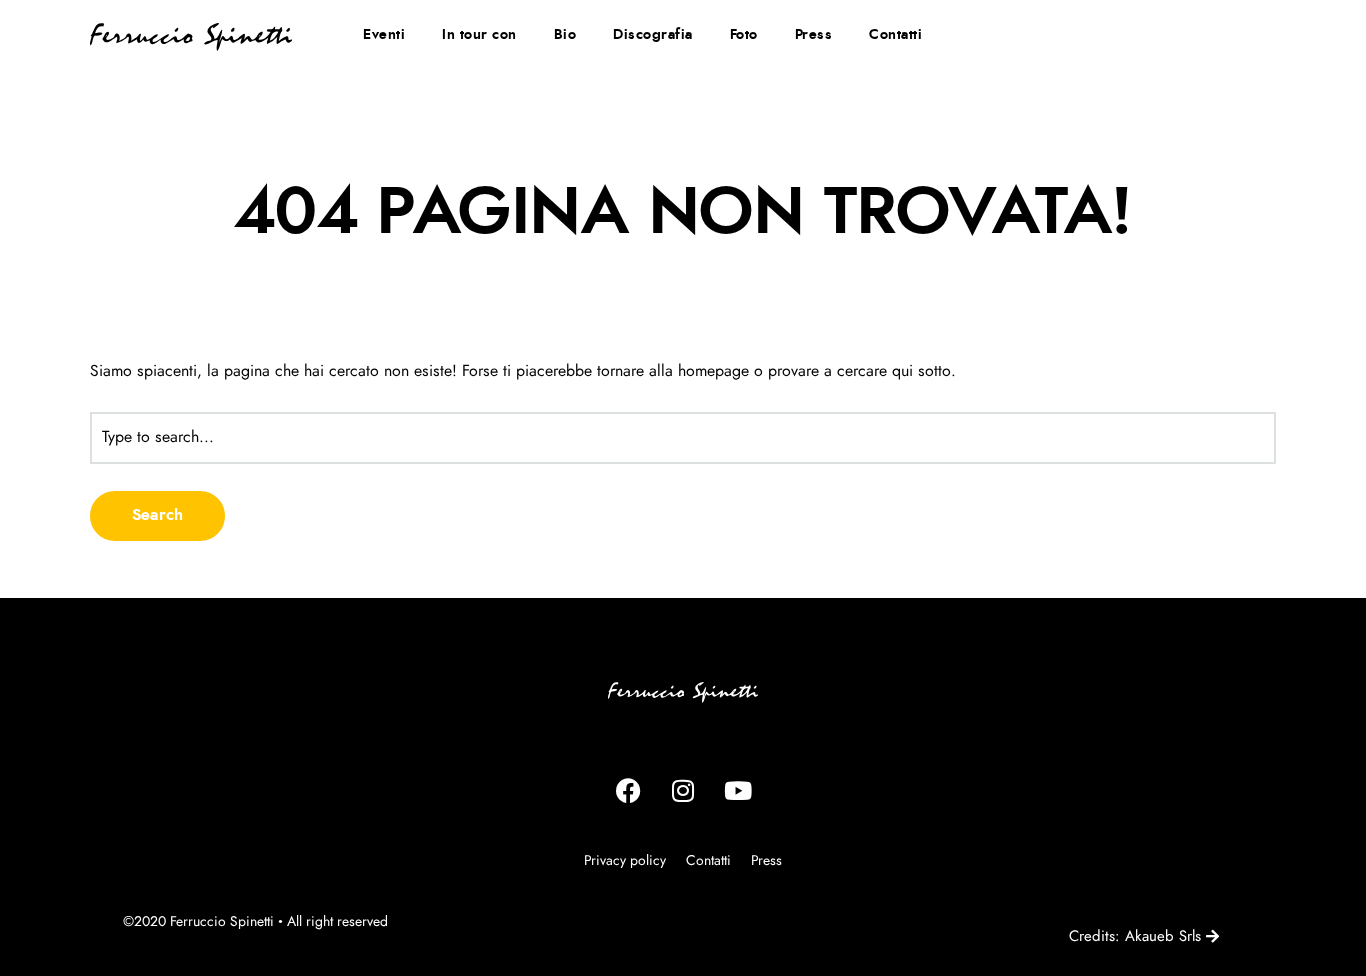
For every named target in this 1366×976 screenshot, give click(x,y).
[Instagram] (683, 791)
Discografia (653, 35)
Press (814, 35)
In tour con (479, 35)
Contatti (895, 35)
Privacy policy (625, 861)
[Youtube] (738, 791)
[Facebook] (628, 791)
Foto (744, 35)
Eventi (384, 35)
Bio (565, 35)
